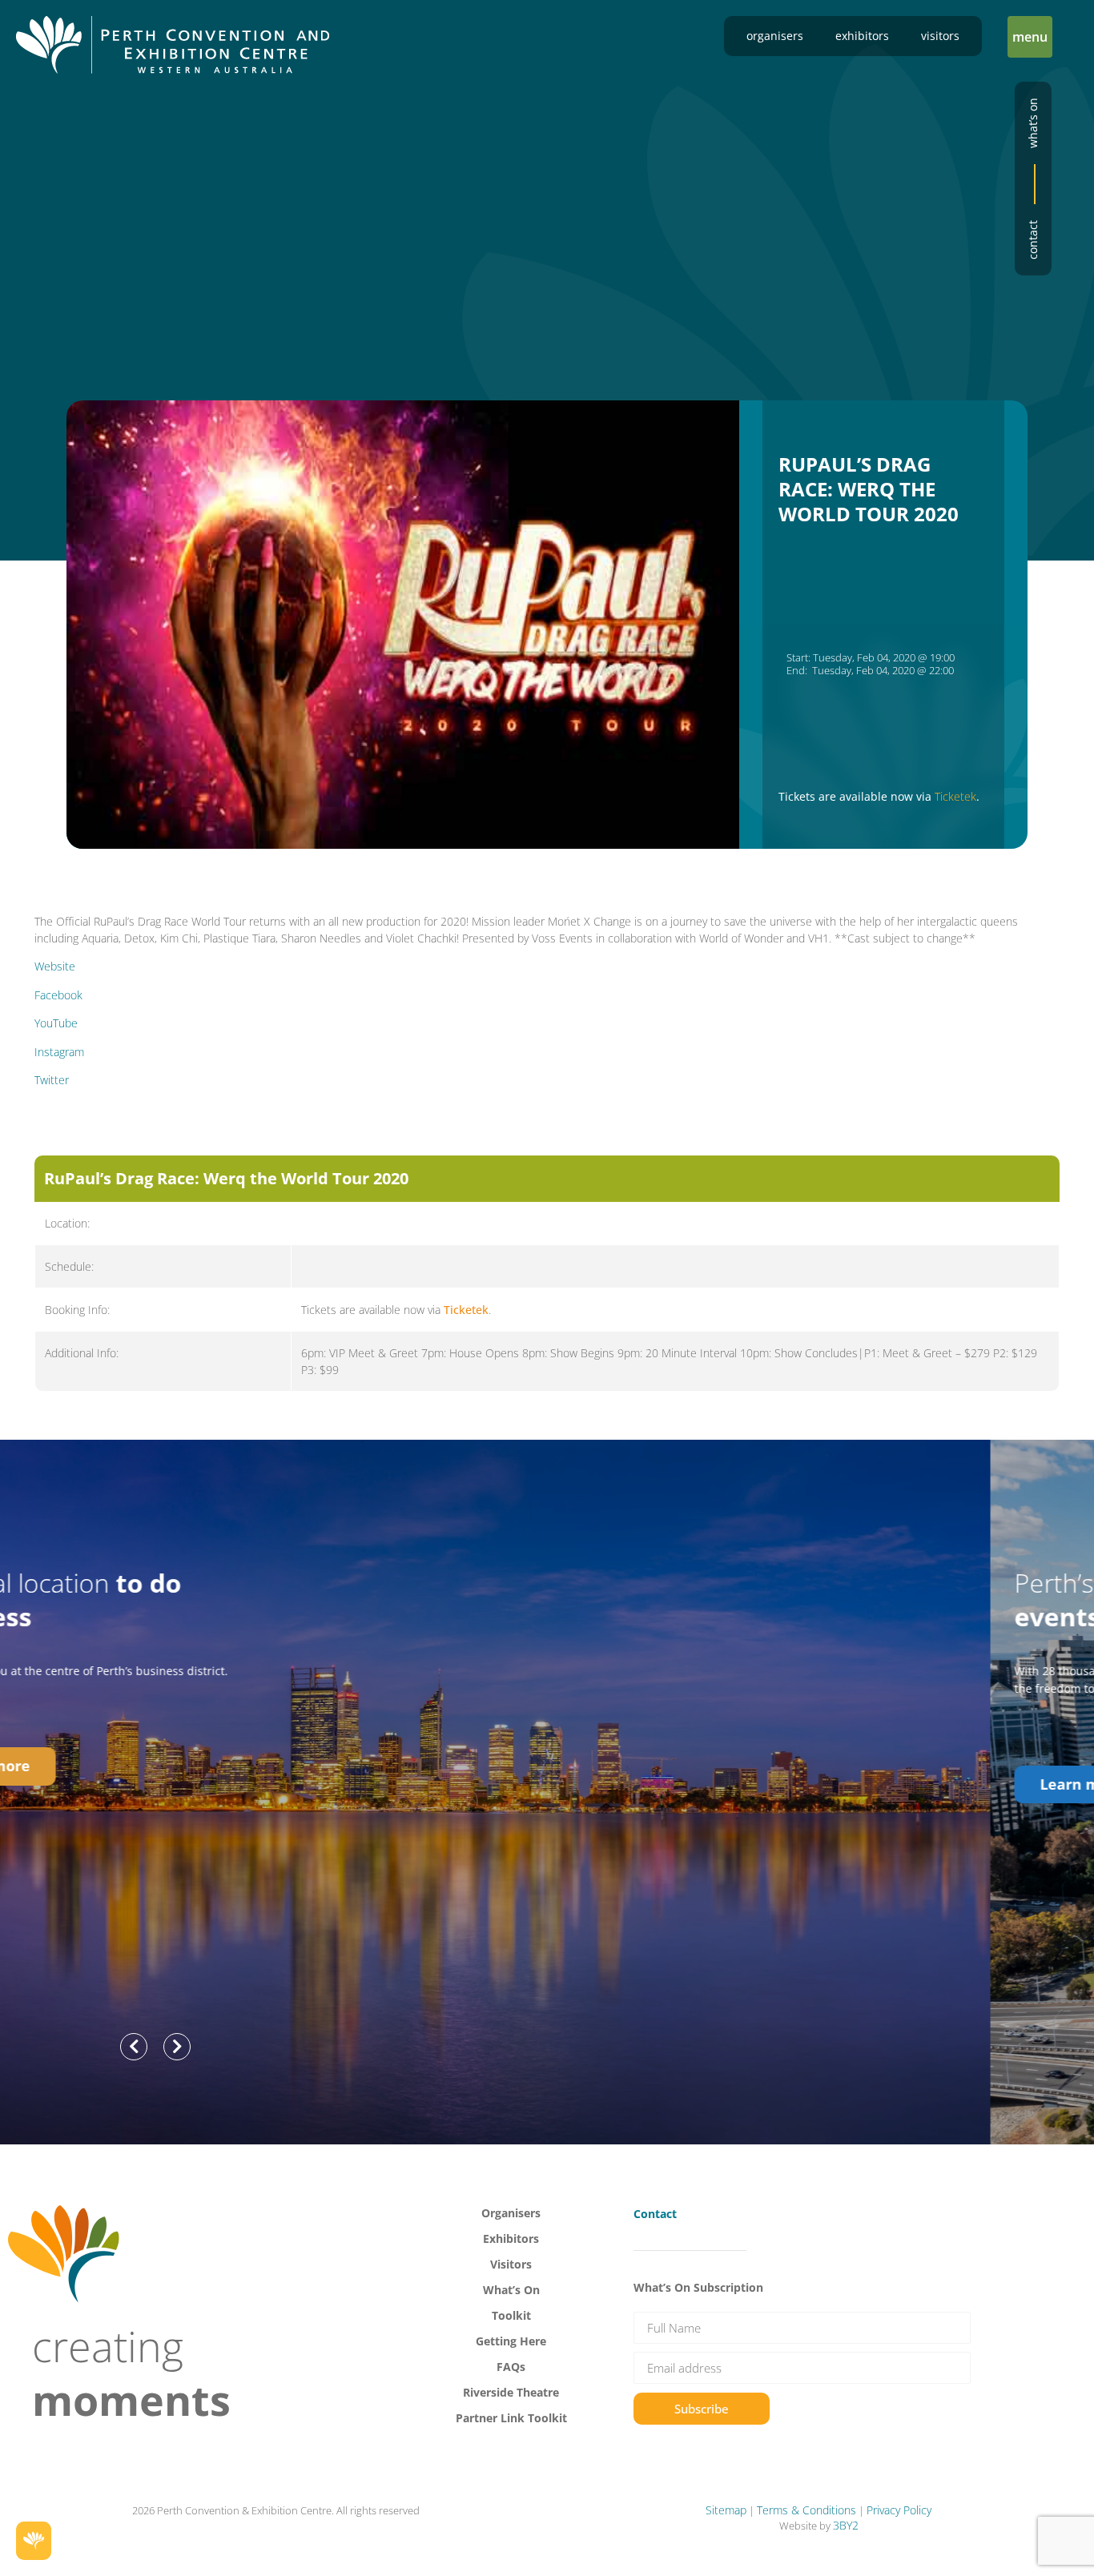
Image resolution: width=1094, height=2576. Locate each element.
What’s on (1033, 123)
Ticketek (955, 796)
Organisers (775, 36)
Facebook (58, 995)
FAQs (511, 2367)
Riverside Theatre (511, 2392)
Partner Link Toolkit (511, 2418)
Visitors (940, 36)
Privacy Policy (899, 2510)
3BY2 (846, 2525)
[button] (1030, 37)
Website (55, 966)
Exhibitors (862, 36)
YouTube (56, 1023)
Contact (1033, 240)
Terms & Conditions (806, 2510)
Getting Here (511, 2341)
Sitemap (726, 2510)
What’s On (511, 2290)
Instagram (59, 1052)
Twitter (52, 1080)
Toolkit (511, 2315)
